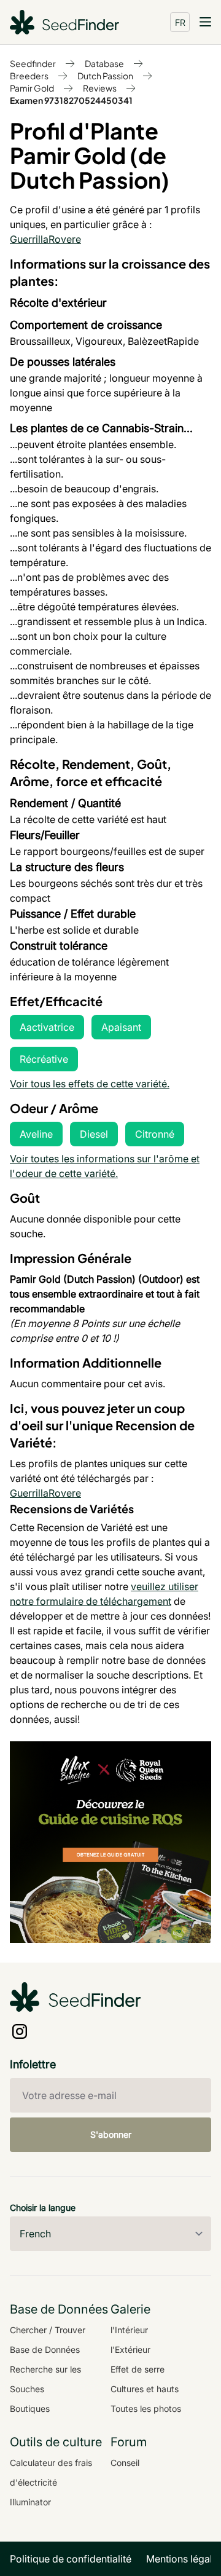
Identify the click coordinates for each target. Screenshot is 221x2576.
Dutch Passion (105, 76)
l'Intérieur (129, 2330)
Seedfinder (33, 63)
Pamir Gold (32, 88)
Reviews (100, 88)
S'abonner (111, 2134)
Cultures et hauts (145, 2389)
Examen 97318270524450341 (71, 100)
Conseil (125, 2463)
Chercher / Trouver (48, 2330)
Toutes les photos (146, 2409)
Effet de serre (138, 2369)
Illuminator (30, 2502)
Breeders (29, 76)
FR (180, 22)
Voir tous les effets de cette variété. (90, 1084)
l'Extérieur (130, 2350)
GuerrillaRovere (45, 239)
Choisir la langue (43, 2208)
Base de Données (45, 2350)
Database (104, 63)
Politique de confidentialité (71, 2559)
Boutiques (30, 2409)
